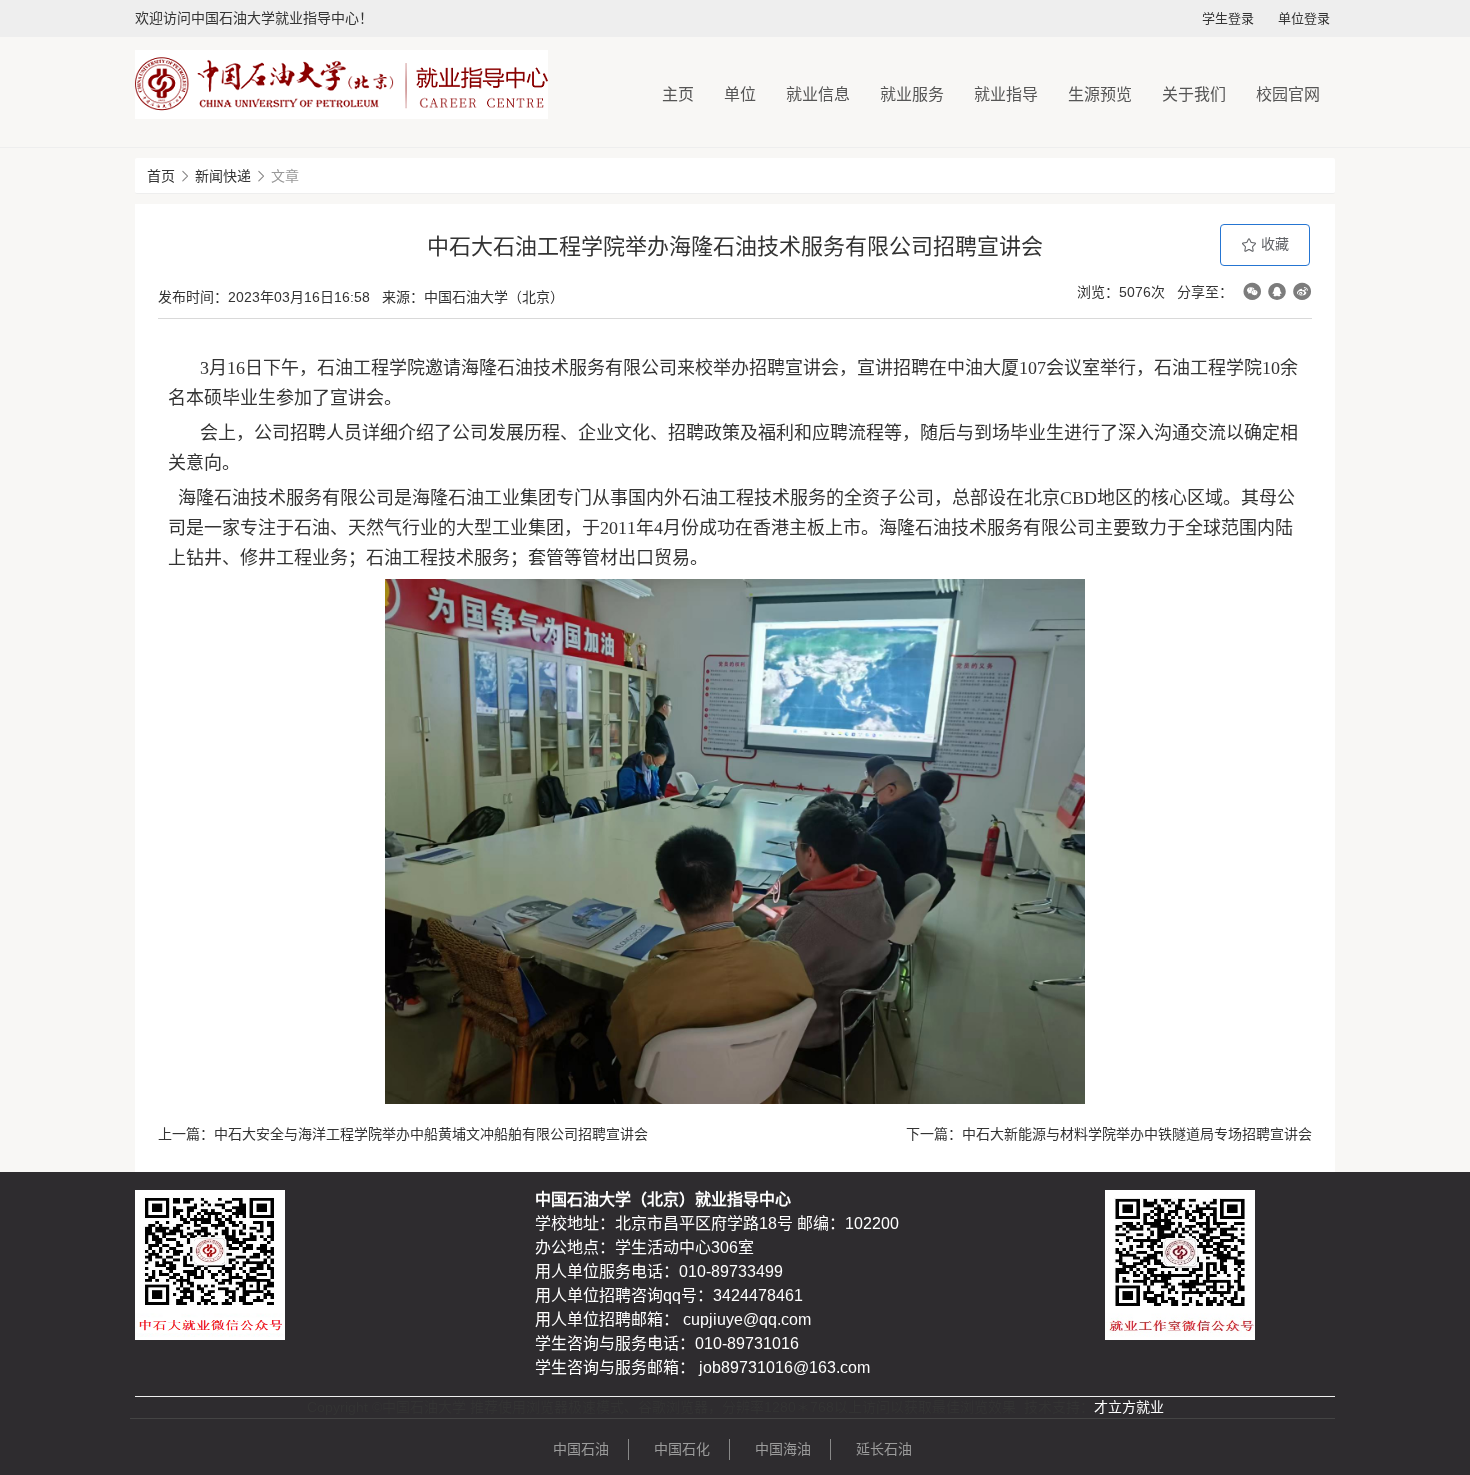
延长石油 (884, 1449)
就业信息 (818, 94)
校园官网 (1288, 94)
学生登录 (1228, 18)
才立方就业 (1129, 1407)
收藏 (1273, 244)
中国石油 (581, 1449)
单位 (740, 94)
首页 (161, 176)
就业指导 (1006, 94)
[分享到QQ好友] (1277, 291)
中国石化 (682, 1449)
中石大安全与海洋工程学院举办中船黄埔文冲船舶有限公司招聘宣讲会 (431, 1134)
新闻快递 (223, 176)
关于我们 (1194, 94)
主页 (678, 94)
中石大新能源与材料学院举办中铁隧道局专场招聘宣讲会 (1137, 1134)
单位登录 (1304, 18)
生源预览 (1100, 94)
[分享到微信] (1252, 291)
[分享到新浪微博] (1302, 291)
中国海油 (783, 1449)
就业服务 (912, 94)
